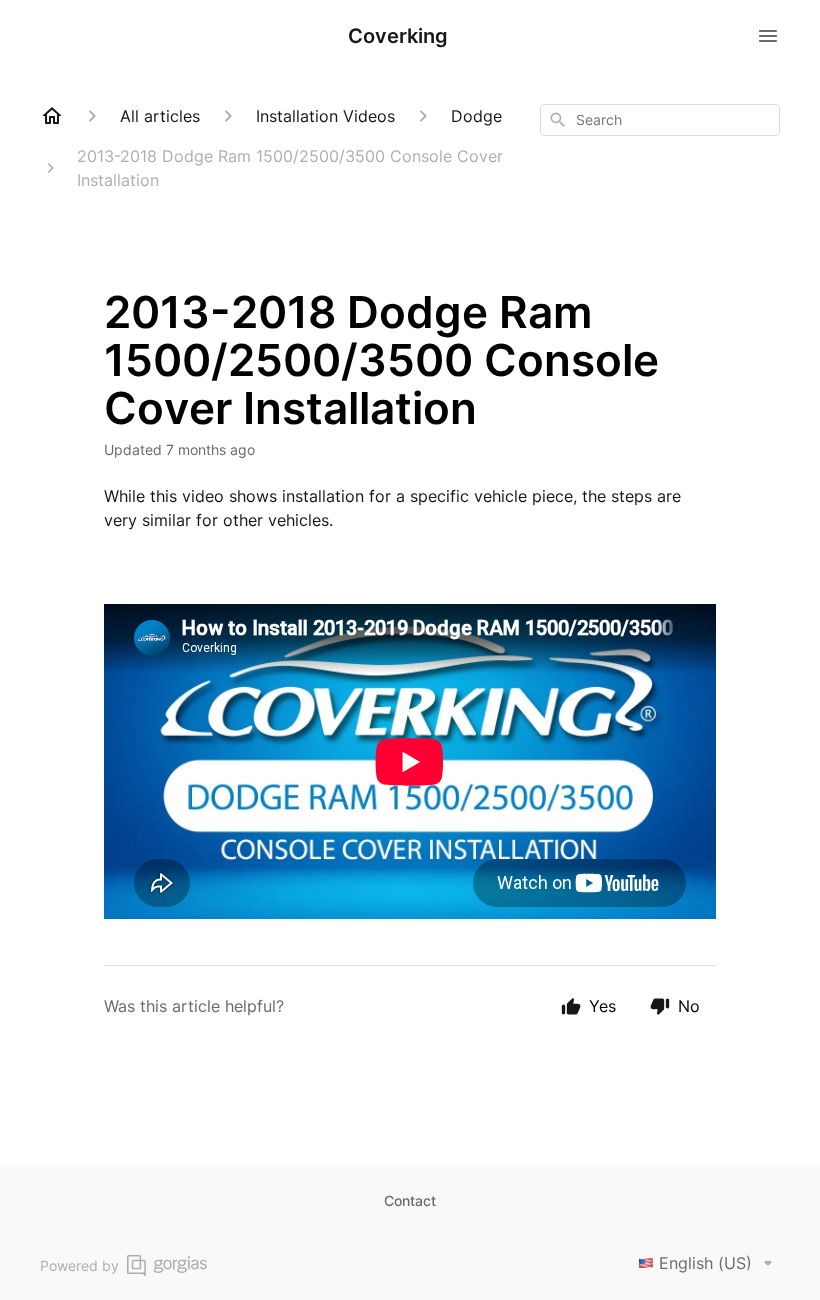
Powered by (79, 1265)
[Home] (52, 116)
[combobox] (660, 120)
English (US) (705, 1263)
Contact (410, 1200)
